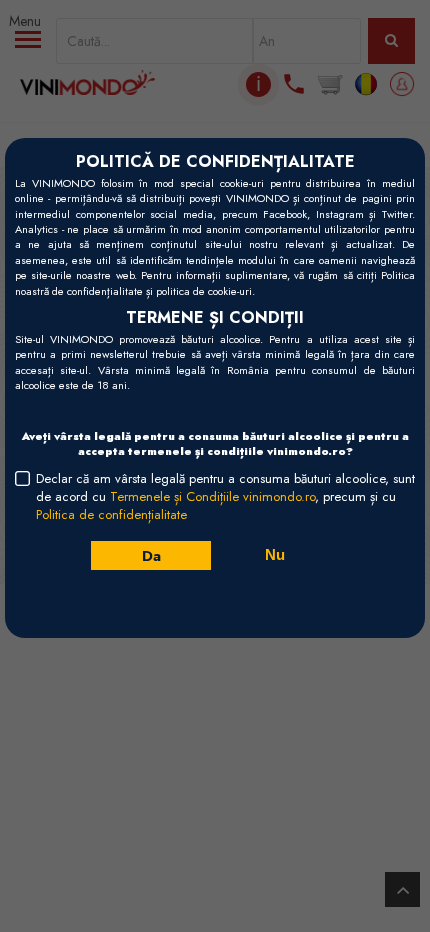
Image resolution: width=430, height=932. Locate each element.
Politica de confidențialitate (111, 514)
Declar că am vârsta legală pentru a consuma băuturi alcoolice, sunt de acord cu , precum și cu (225, 497)
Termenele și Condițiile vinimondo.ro (212, 496)
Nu (275, 554)
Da (150, 555)
